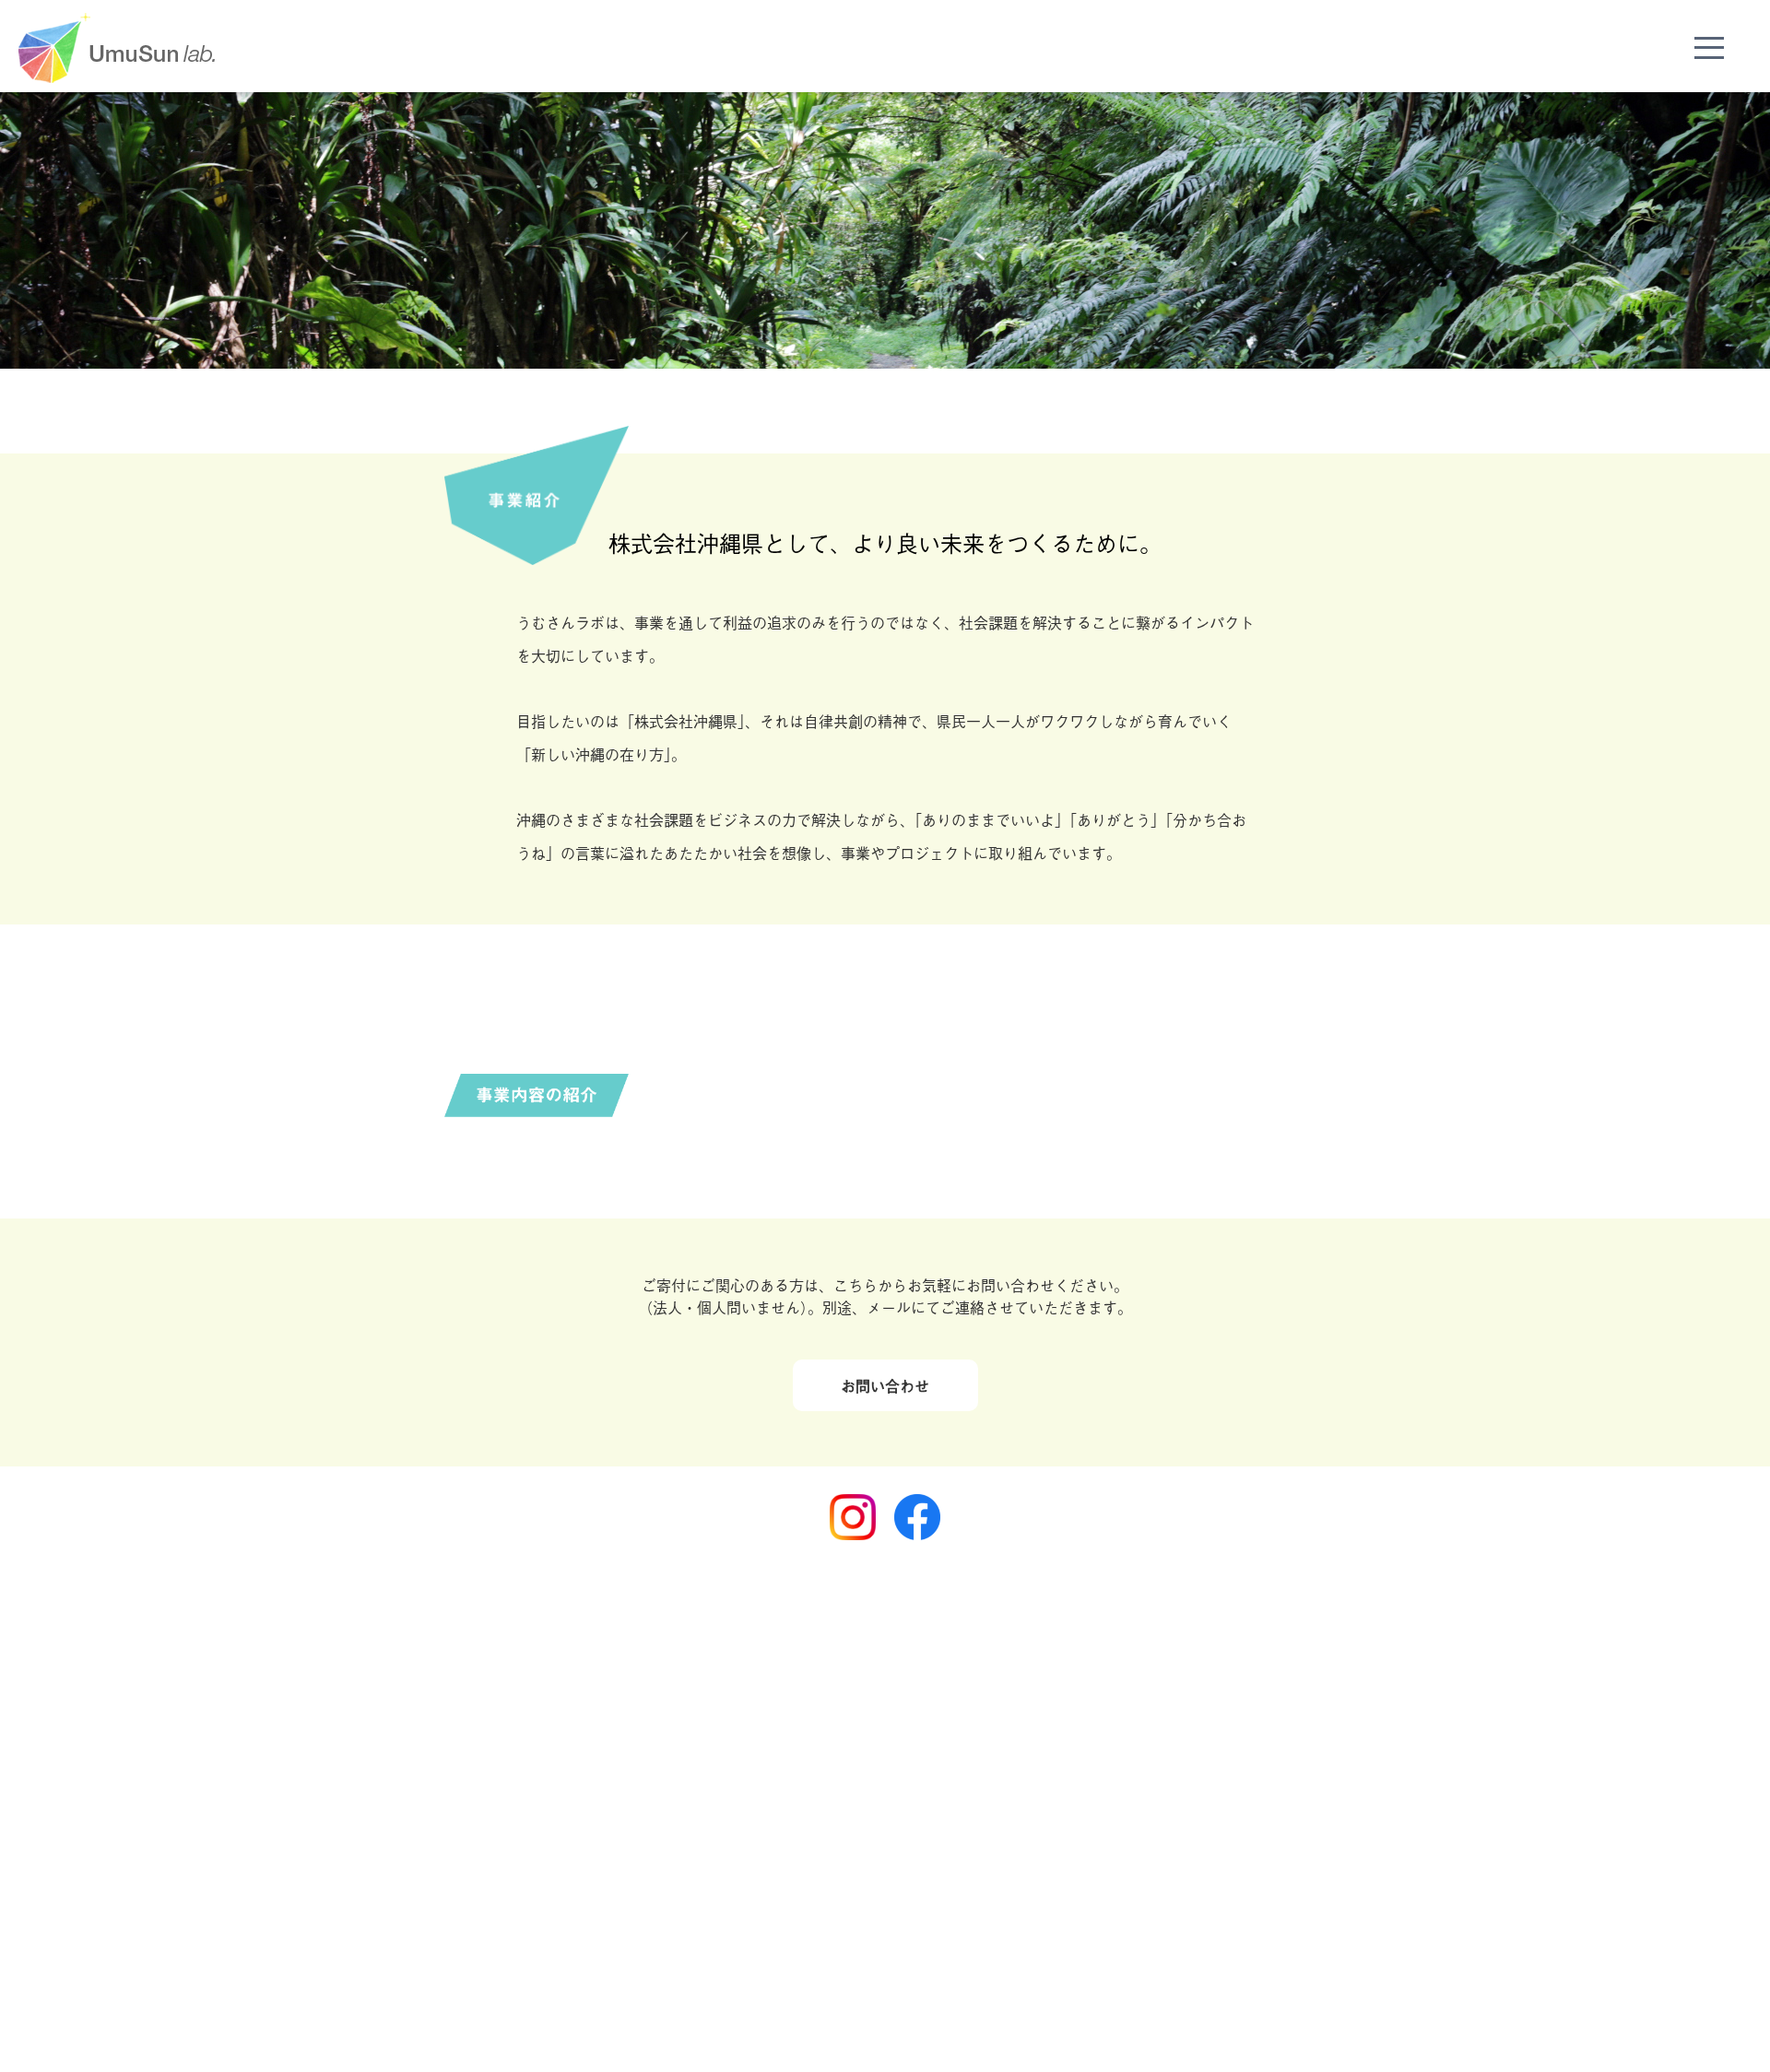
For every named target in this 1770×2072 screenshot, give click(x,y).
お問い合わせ (885, 1385)
